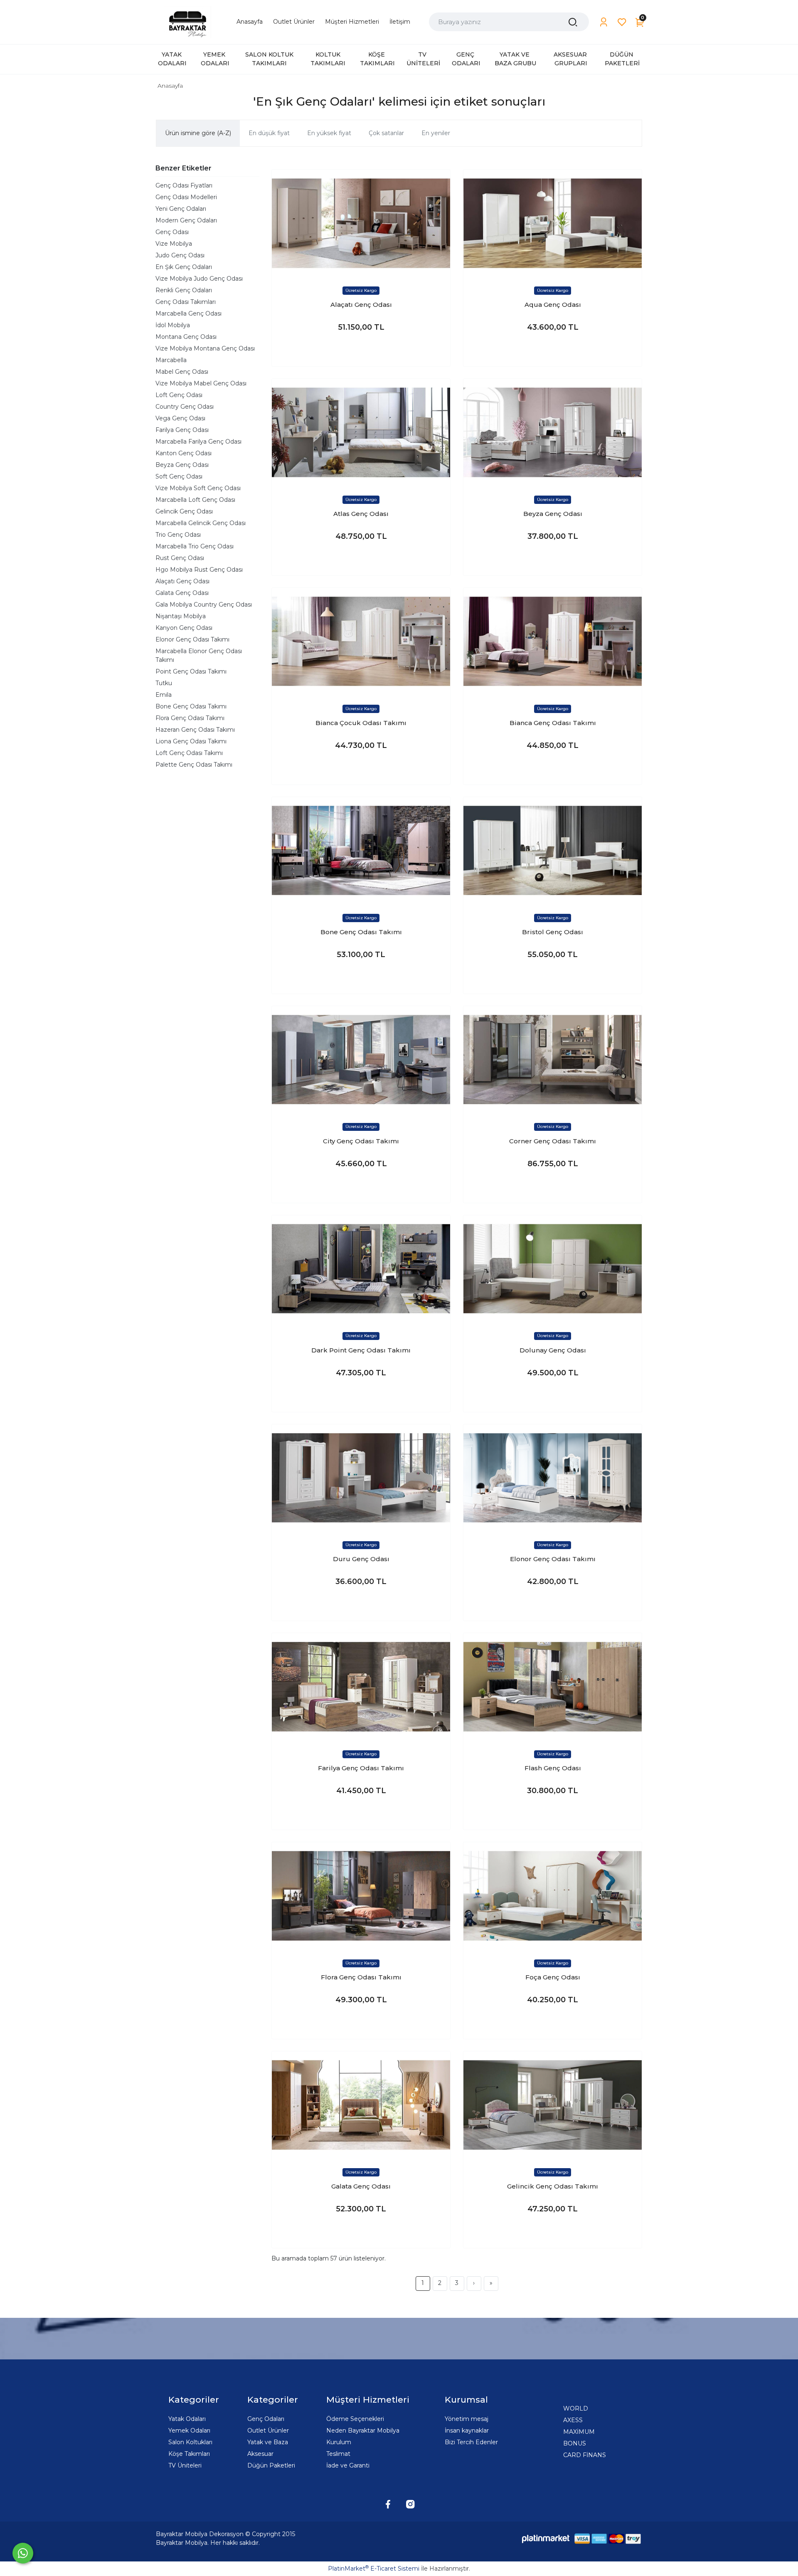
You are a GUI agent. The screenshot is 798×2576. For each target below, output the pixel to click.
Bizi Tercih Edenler (471, 2442)
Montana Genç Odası (186, 337)
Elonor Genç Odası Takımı (192, 639)
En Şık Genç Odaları (184, 267)
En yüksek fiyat (329, 133)
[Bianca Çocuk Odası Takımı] (361, 641)
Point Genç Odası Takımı (191, 671)
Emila (164, 695)
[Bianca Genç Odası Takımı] (553, 641)
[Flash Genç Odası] (553, 1686)
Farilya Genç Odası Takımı (361, 1768)
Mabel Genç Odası (182, 372)
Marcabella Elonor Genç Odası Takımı (199, 655)
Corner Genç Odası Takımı (553, 1141)
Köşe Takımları (189, 2454)
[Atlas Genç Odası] (361, 432)
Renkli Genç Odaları (184, 290)
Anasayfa (170, 86)
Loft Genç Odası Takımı (189, 753)
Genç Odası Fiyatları (184, 185)
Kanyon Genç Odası (184, 628)
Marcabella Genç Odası (188, 313)
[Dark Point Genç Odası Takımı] (361, 1269)
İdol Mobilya (173, 325)
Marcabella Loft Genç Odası (195, 500)
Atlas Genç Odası (361, 514)
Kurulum (339, 2442)
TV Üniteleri (185, 2465)
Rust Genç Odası (180, 558)
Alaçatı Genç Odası (182, 581)
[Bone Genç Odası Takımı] (361, 850)
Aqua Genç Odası (553, 305)
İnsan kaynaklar (467, 2430)
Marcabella (171, 360)
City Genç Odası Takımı (361, 1141)
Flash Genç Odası (553, 1768)
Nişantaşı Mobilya (181, 616)
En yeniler (436, 133)
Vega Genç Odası (180, 418)
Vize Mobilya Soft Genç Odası (198, 488)
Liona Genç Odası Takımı (191, 741)
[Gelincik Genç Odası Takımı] (553, 2105)
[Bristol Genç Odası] (553, 850)
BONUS (575, 2443)
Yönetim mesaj (467, 2419)
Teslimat (338, 2454)
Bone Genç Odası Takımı (191, 706)
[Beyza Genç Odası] (553, 432)
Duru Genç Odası (361, 1559)
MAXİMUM (579, 2432)
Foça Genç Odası (553, 1977)
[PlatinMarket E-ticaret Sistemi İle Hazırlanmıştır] (546, 2538)
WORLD (576, 2408)
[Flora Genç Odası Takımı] (361, 1896)
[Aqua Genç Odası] (553, 223)
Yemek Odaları (189, 2430)
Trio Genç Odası (178, 535)
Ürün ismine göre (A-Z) (198, 133)
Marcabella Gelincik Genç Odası (201, 523)
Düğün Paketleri (271, 2465)
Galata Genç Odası (182, 593)
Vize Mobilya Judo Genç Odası (199, 279)
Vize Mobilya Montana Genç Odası (205, 348)
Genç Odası (172, 232)
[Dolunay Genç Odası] (553, 1269)
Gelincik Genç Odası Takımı (553, 2186)
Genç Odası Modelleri (186, 197)
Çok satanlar (386, 133)
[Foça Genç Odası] (553, 1896)
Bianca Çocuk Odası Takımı (361, 723)
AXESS (573, 2420)
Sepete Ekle (361, 352)
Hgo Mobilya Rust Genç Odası (199, 570)
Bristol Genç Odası (553, 932)
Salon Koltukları (190, 2442)
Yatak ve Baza (268, 2442)
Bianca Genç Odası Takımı (553, 723)
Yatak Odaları (187, 2419)
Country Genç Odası (185, 407)
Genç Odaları (266, 2419)
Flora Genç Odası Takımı (190, 718)
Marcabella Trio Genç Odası (195, 546)
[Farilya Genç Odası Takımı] (361, 1686)
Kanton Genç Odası (183, 453)
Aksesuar (260, 2454)
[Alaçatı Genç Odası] (361, 223)
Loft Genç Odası (179, 395)
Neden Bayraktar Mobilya (363, 2430)
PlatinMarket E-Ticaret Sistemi (374, 2569)
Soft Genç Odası (179, 476)
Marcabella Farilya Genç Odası (198, 442)
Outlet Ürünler (268, 2430)
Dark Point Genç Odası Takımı (361, 1350)
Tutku (164, 683)
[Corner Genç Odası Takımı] (553, 1060)
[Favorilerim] (622, 22)
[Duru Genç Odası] (361, 1478)
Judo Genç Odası (180, 255)
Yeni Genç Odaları (181, 209)
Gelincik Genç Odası (184, 511)
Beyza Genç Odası (182, 465)
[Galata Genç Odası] (361, 2105)
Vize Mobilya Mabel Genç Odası (201, 383)
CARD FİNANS (585, 2455)
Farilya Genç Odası (182, 430)
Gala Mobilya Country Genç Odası (204, 605)
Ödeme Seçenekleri (355, 2419)
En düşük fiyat (269, 133)
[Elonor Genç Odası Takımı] (553, 1478)
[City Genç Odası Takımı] (361, 1060)
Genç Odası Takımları (186, 302)
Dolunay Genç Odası (553, 1350)
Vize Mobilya (174, 244)
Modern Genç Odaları (186, 220)
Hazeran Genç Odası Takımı (195, 730)
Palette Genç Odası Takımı (194, 765)
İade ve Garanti (348, 2465)
